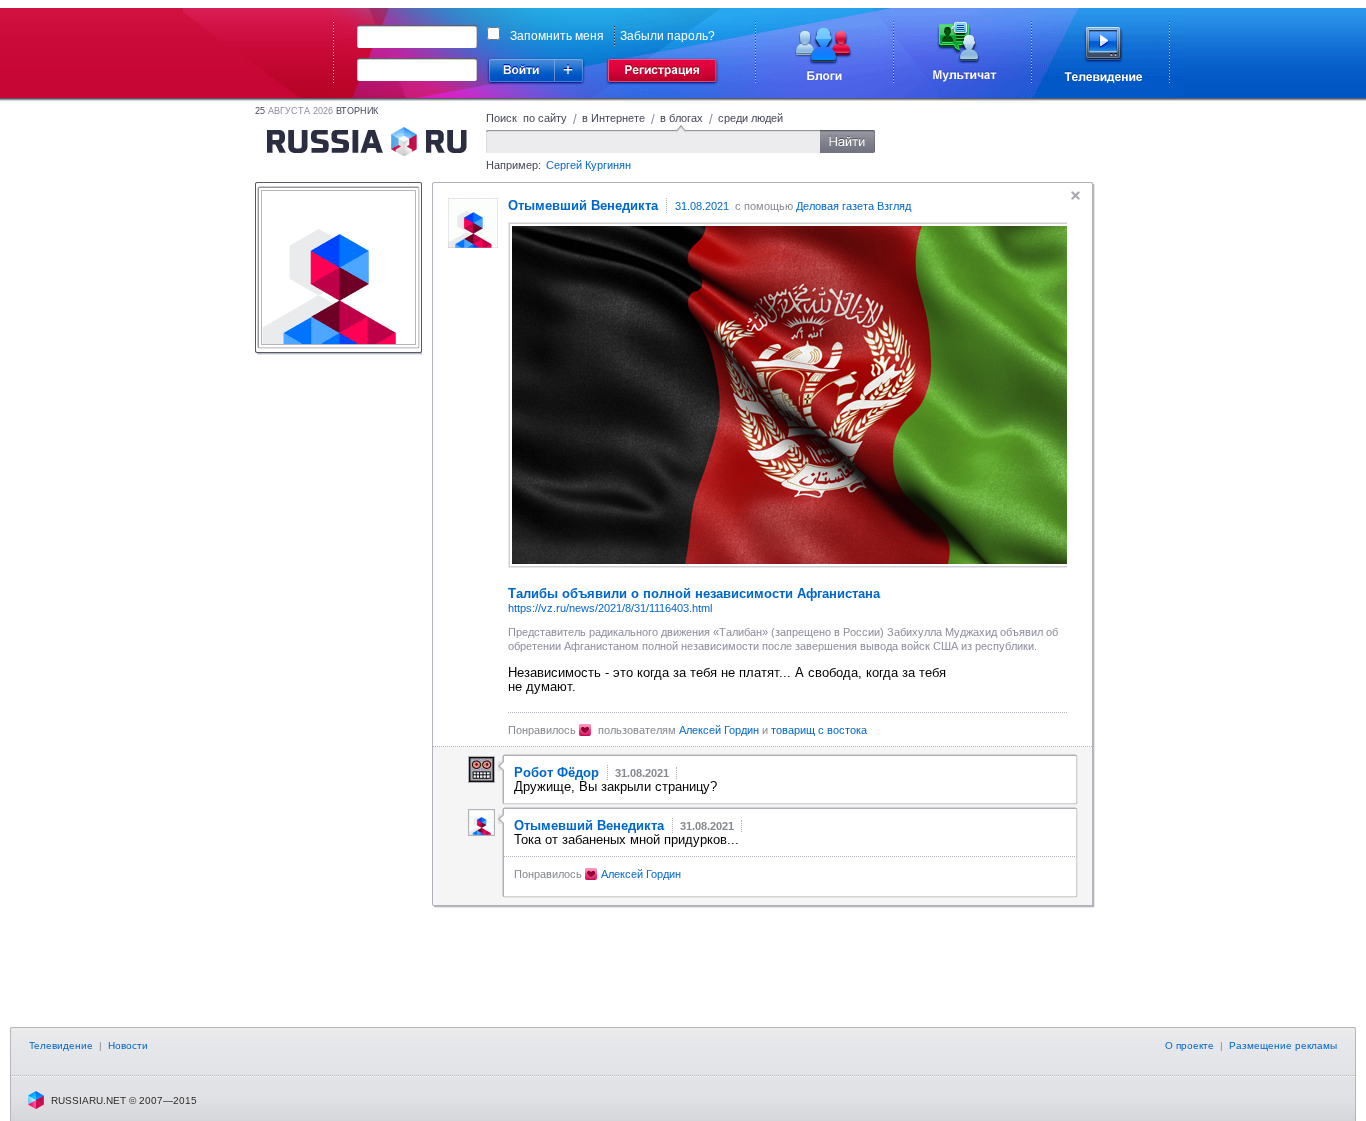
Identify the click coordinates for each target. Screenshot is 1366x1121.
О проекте (1189, 1045)
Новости (128, 1045)
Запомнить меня (557, 36)
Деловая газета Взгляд (853, 206)
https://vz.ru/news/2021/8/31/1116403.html (610, 608)
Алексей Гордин (719, 730)
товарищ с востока (819, 730)
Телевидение (61, 1045)
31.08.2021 (702, 206)
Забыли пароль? (667, 36)
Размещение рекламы (1283, 1045)
